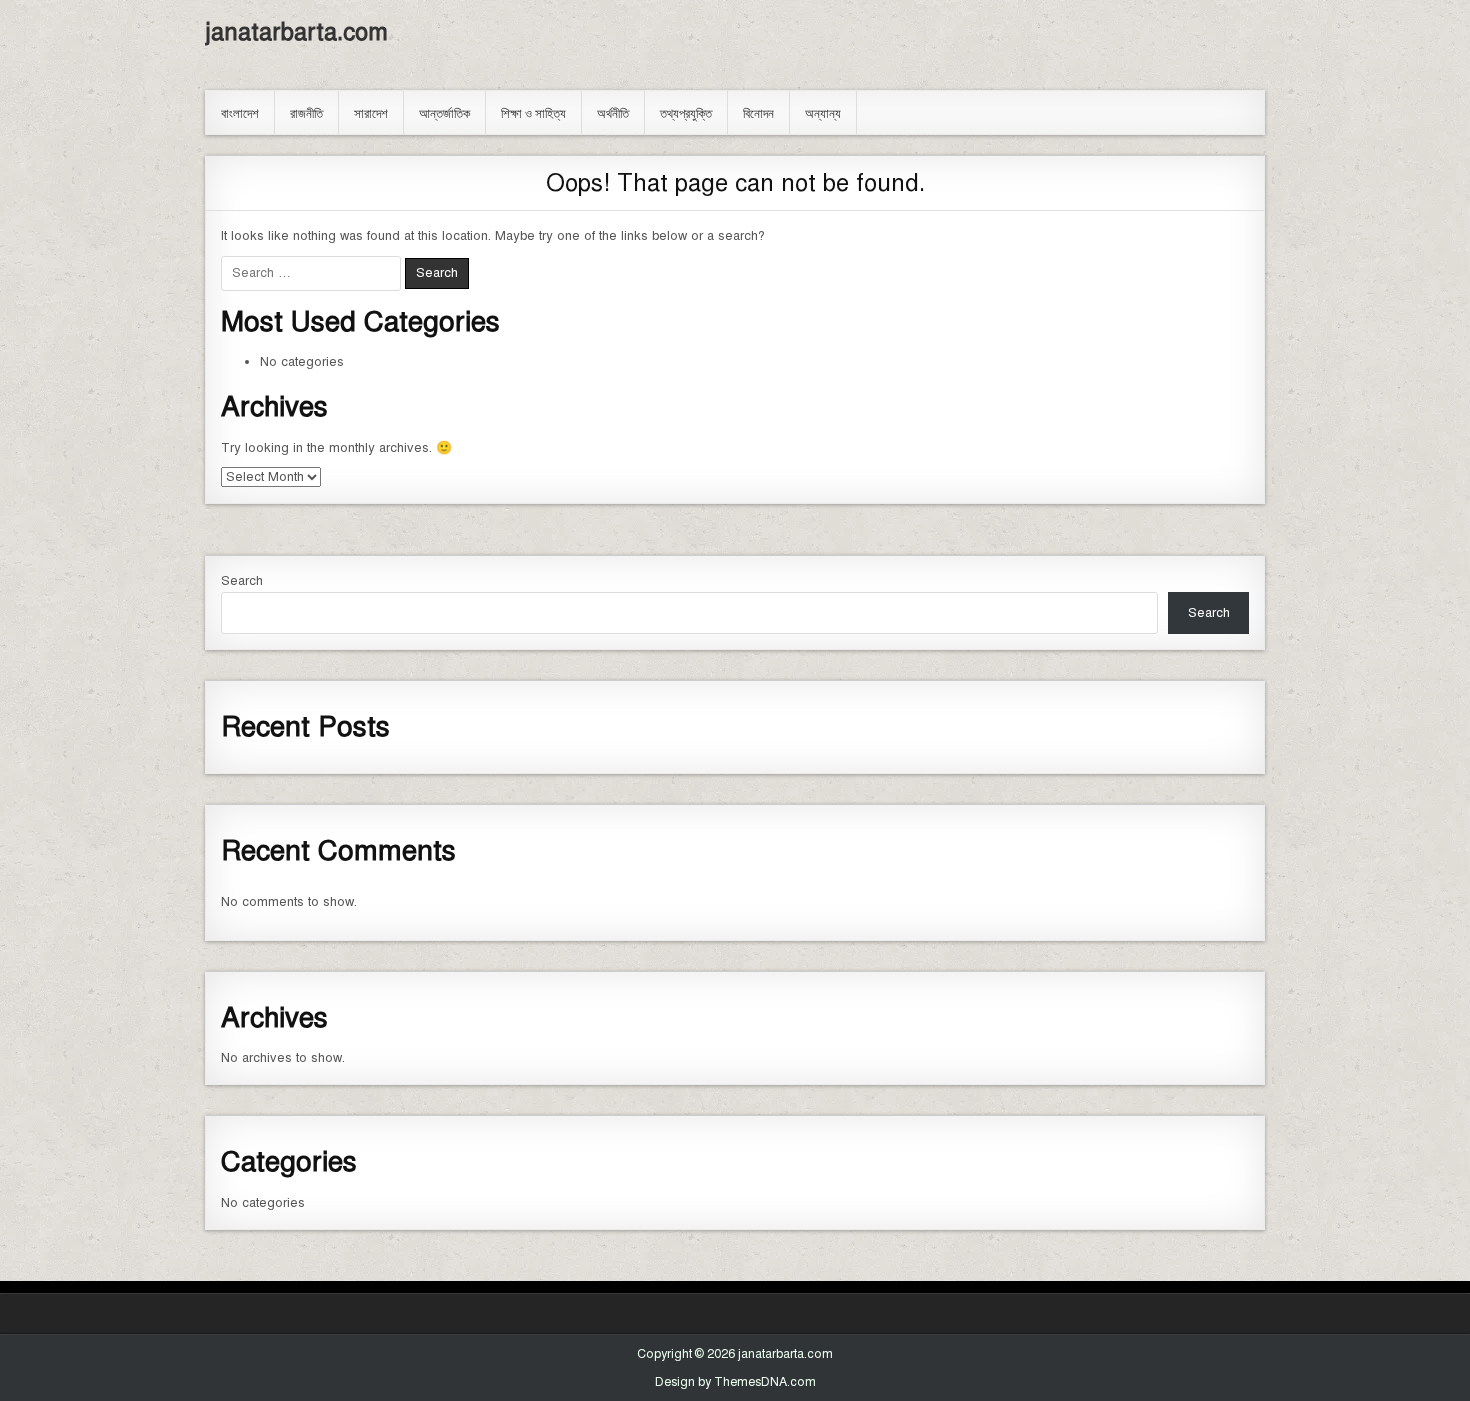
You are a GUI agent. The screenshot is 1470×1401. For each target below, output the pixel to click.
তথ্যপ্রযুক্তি (686, 112)
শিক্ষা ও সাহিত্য (533, 112)
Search (242, 581)
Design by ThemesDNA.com (735, 1382)
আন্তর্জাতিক (444, 112)
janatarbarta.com (296, 32)
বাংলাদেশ (240, 112)
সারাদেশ (371, 112)
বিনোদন (758, 112)
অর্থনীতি (613, 112)
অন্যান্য (823, 112)
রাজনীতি (306, 112)
